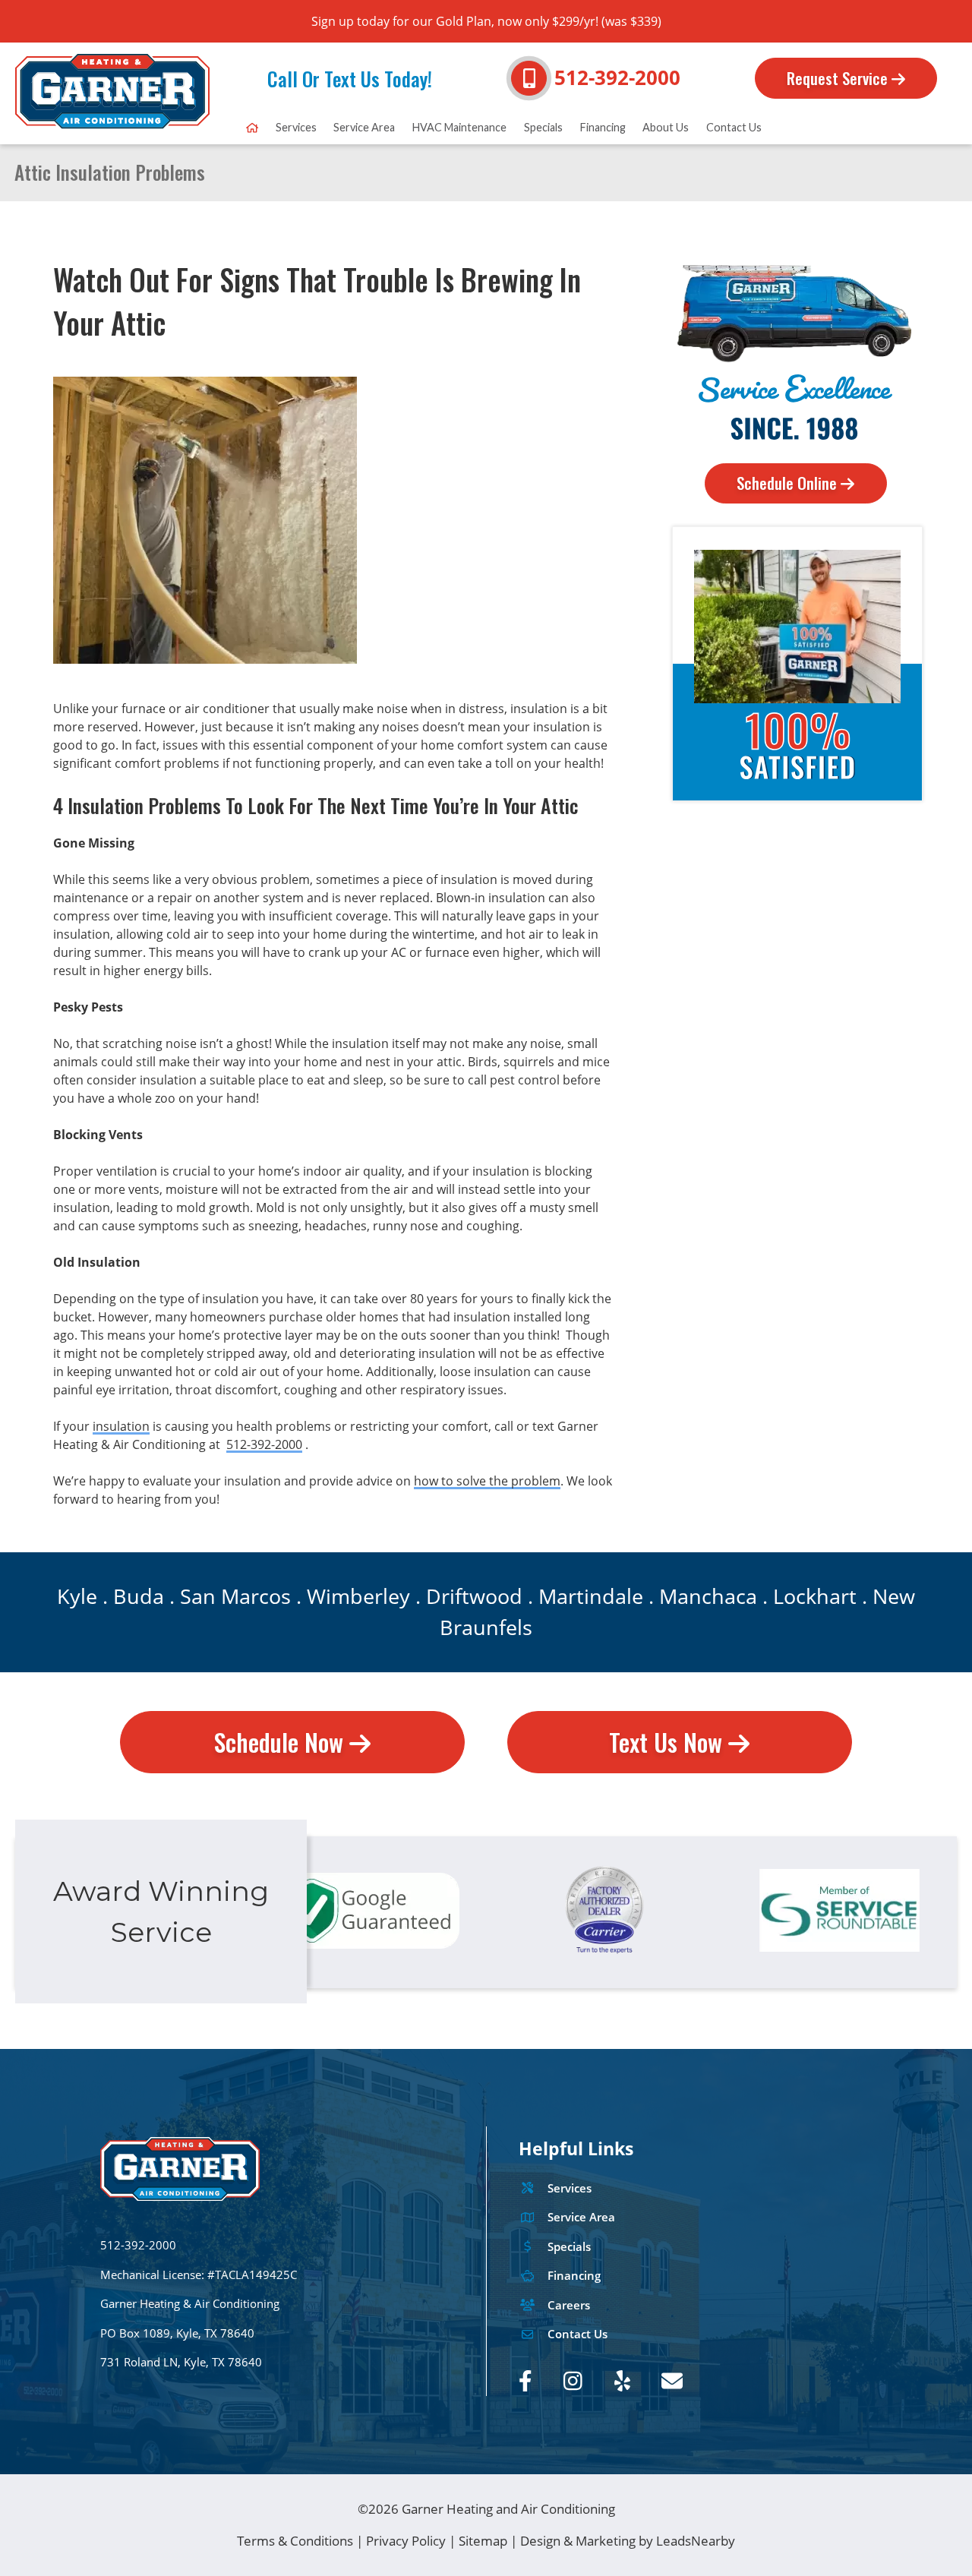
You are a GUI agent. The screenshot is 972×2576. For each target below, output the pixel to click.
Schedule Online (789, 483)
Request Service (839, 78)
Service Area (364, 127)
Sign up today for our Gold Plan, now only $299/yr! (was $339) (486, 21)
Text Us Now (669, 1742)
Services (296, 127)
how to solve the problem (487, 1481)
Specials (543, 127)
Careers (569, 2305)
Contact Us (734, 127)
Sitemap (483, 2541)
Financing (603, 127)
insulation (121, 1426)
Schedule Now (282, 1742)
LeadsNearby (696, 2541)
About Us (666, 127)
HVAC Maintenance (459, 127)
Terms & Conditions (295, 2541)
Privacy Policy (406, 2541)
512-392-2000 (617, 78)
